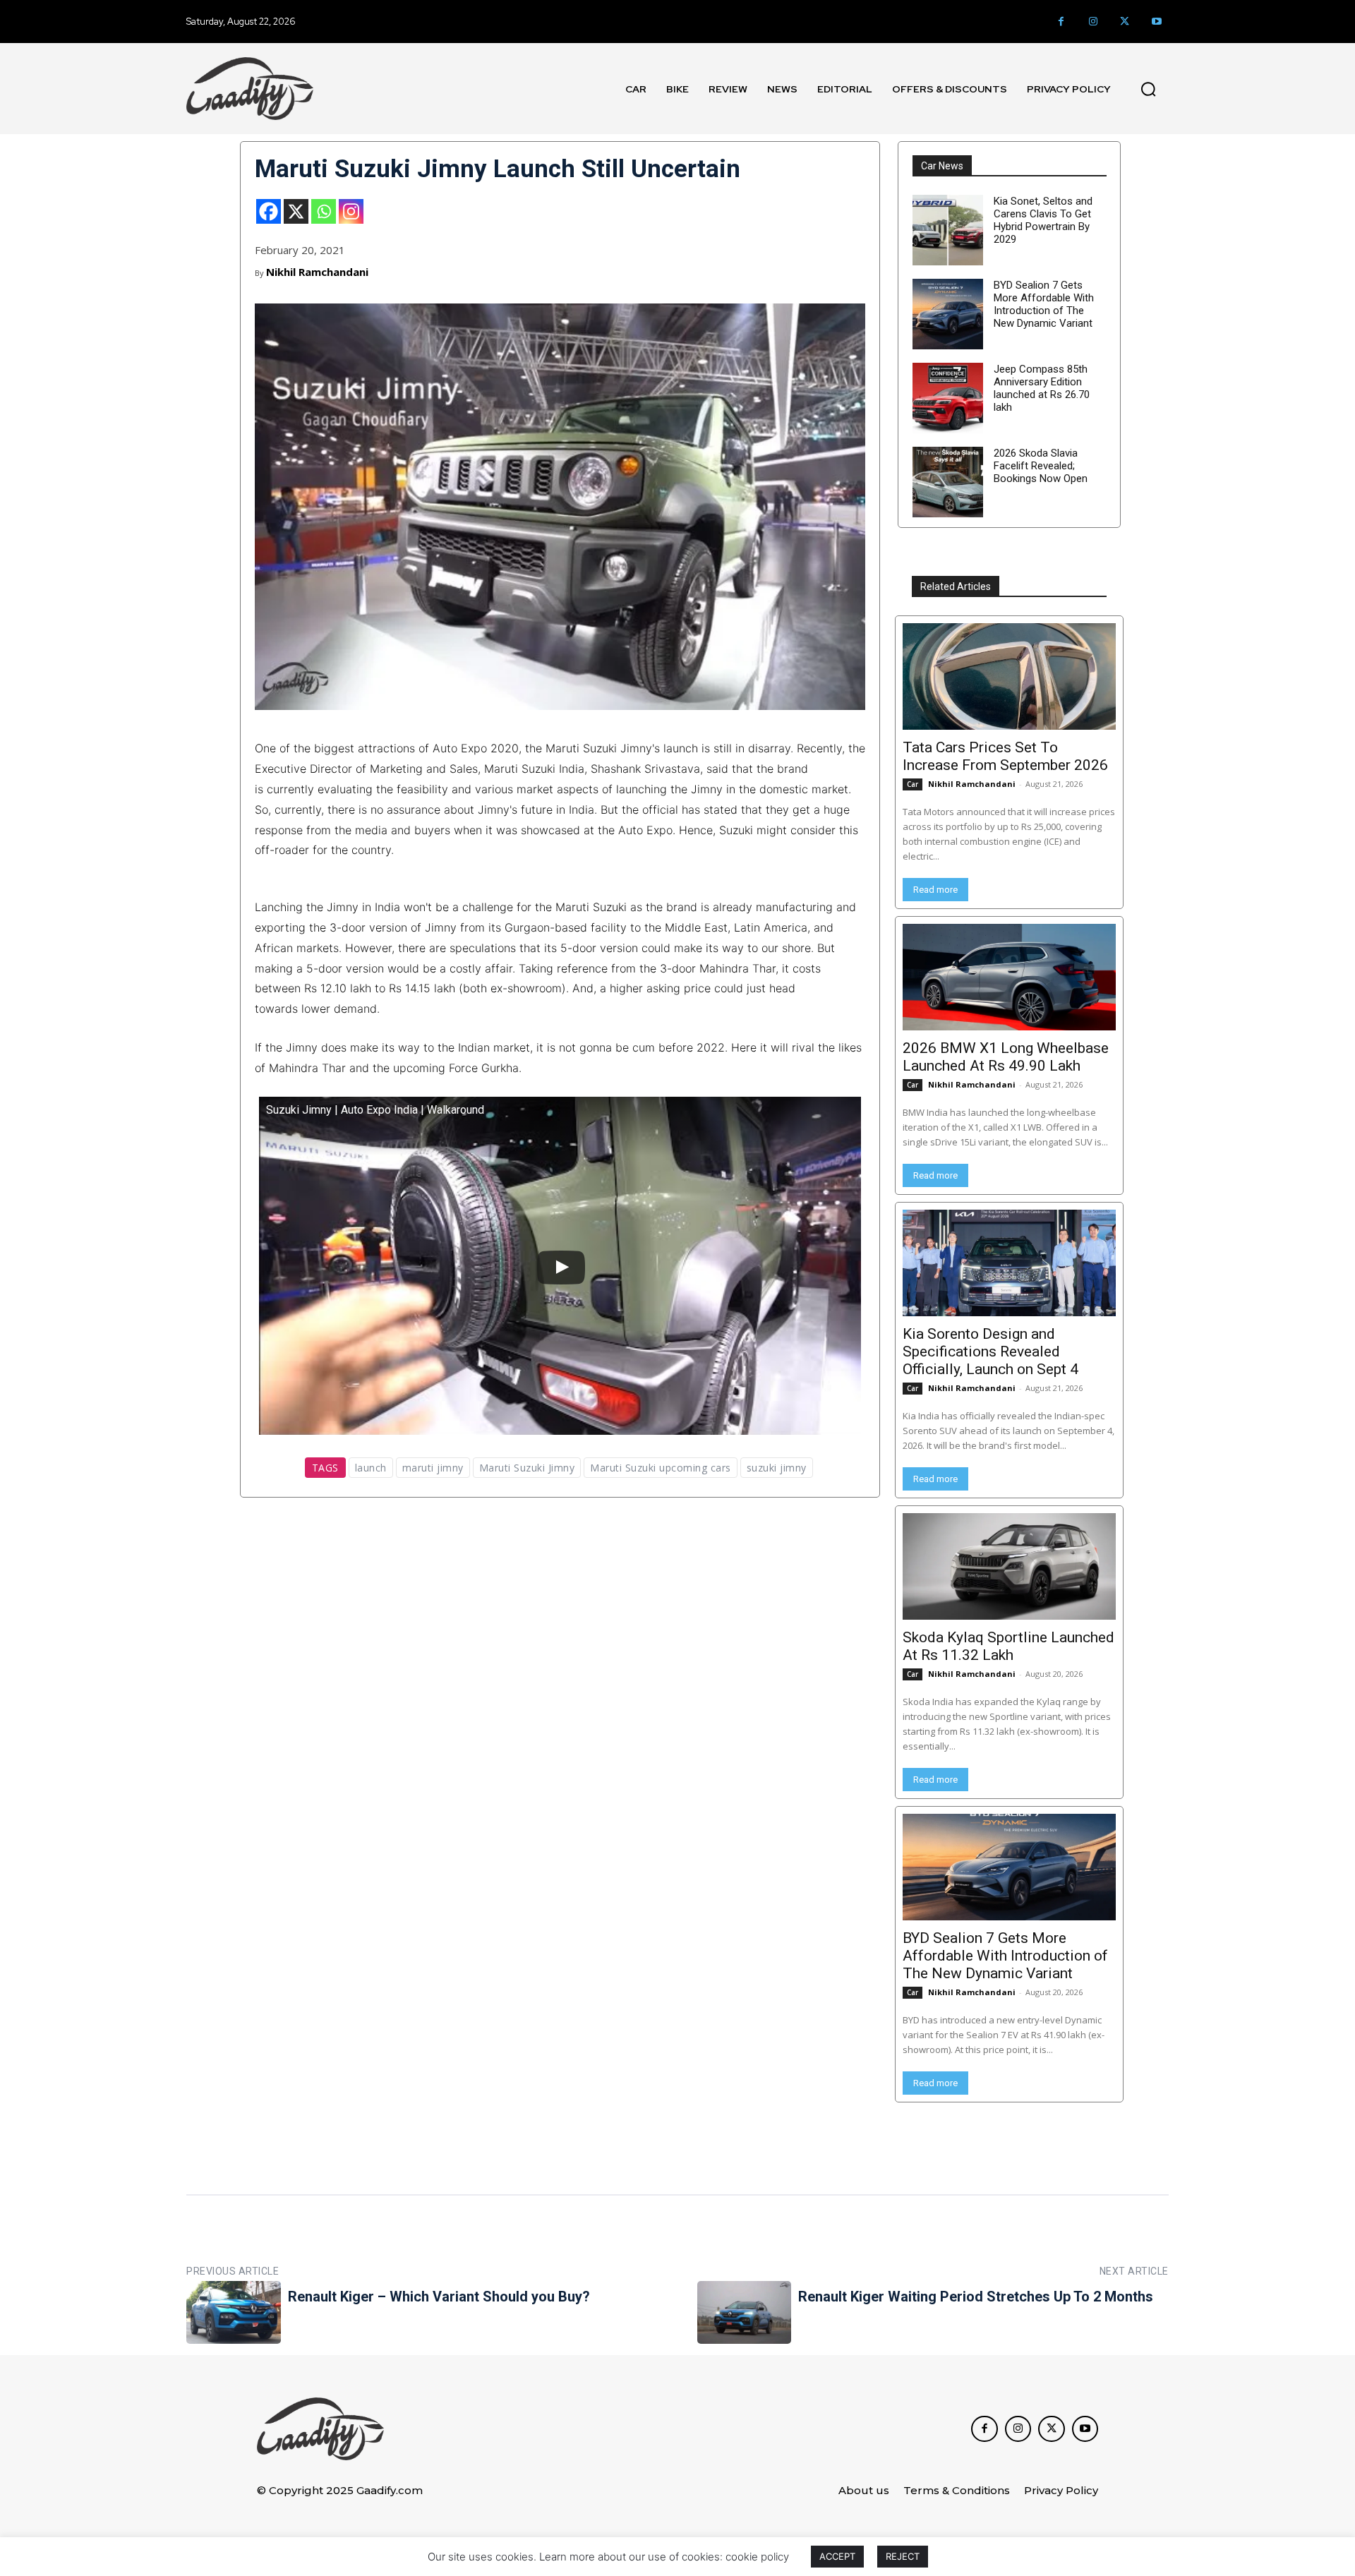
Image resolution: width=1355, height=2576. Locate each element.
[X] (296, 211)
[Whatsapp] (324, 211)
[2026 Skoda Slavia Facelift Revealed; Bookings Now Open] (948, 482)
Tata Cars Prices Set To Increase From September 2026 (1005, 756)
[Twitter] (1125, 22)
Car (913, 784)
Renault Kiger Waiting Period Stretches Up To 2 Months (976, 2297)
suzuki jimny (777, 1468)
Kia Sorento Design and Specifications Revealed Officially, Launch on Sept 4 (990, 1352)
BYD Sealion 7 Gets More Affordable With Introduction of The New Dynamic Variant (1044, 304)
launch (371, 1468)
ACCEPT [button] (837, 2556)
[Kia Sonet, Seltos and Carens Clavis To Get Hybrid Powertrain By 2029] (948, 230)
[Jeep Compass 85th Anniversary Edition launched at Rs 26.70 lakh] (948, 398)
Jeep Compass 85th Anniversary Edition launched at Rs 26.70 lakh (1042, 388)
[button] (1148, 89)
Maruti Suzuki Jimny (527, 1468)
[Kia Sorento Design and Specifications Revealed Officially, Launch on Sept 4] (1009, 1263)
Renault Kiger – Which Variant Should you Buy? (439, 2297)
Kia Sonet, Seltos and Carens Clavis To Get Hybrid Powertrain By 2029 (1043, 220)
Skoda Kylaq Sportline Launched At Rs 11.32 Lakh (1008, 1646)
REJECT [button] (903, 2556)
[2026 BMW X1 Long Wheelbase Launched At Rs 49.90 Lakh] (1009, 977)
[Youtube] (1156, 22)
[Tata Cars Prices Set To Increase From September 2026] (1009, 676)
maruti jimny (433, 1468)
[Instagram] (1093, 22)
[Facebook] (1061, 22)
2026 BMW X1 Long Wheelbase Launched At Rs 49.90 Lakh (1006, 1057)
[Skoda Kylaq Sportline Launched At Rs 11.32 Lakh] (1009, 1566)
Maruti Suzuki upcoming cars (661, 1468)
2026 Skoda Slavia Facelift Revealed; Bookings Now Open (1041, 466)
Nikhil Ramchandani (317, 272)
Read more (935, 890)
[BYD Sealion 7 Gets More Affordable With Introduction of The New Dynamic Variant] (948, 314)
